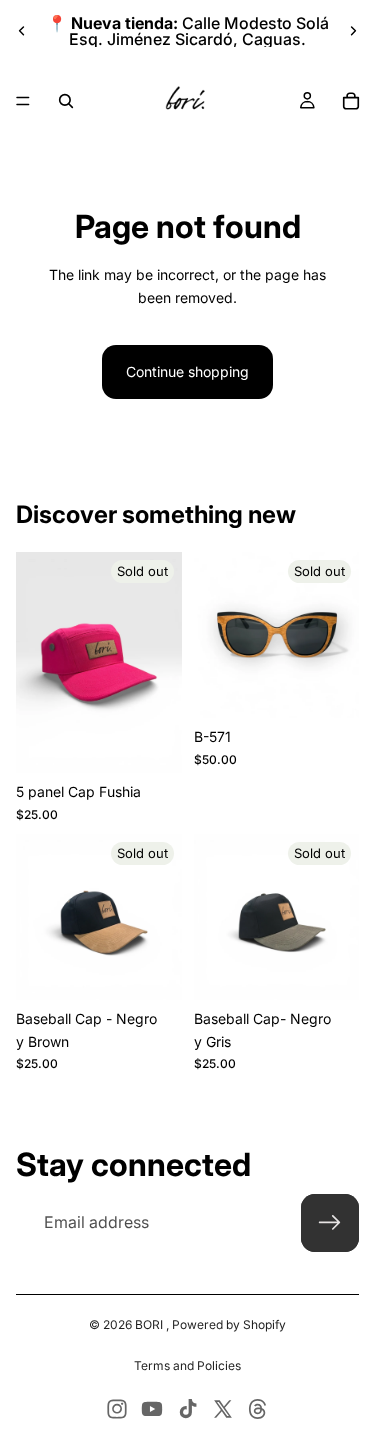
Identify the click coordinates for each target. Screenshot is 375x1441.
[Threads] (258, 1409)
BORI (150, 1324)
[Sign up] (330, 1223)
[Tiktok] (188, 1409)
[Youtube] (152, 1409)
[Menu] (23, 101)
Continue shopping (187, 371)
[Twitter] (223, 1409)
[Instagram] (117, 1409)
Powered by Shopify (229, 1324)
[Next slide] (353, 31)
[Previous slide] (22, 31)
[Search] (66, 101)
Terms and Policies (187, 1365)
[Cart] (351, 101)
